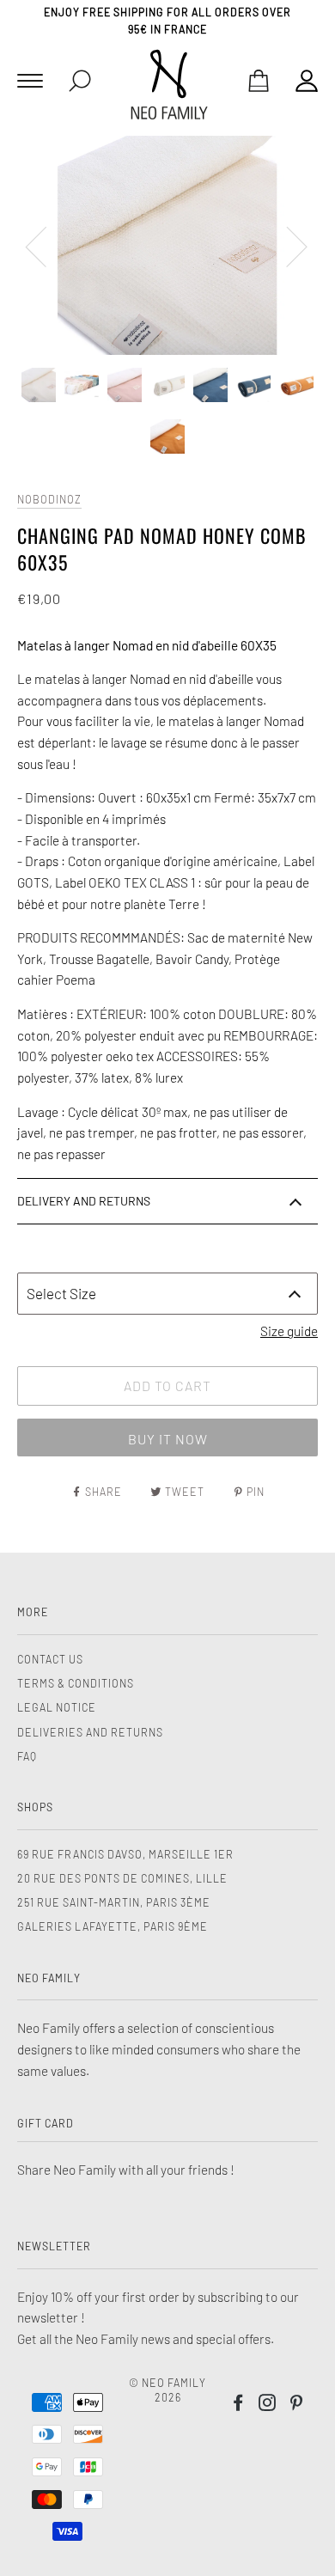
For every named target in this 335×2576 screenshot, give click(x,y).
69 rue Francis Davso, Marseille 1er (125, 1854)
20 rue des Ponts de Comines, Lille (122, 1878)
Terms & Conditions (76, 1683)
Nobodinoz (49, 499)
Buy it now (168, 1439)
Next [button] (286, 246)
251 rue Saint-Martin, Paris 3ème (114, 1902)
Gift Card (46, 2123)
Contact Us (50, 1659)
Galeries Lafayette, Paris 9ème (113, 1926)
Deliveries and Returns (90, 1732)
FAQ (27, 1756)
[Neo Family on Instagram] (268, 2405)
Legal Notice (57, 1707)
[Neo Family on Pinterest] (297, 2405)
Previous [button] (46, 246)
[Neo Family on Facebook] (238, 2405)
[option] (167, 245)
